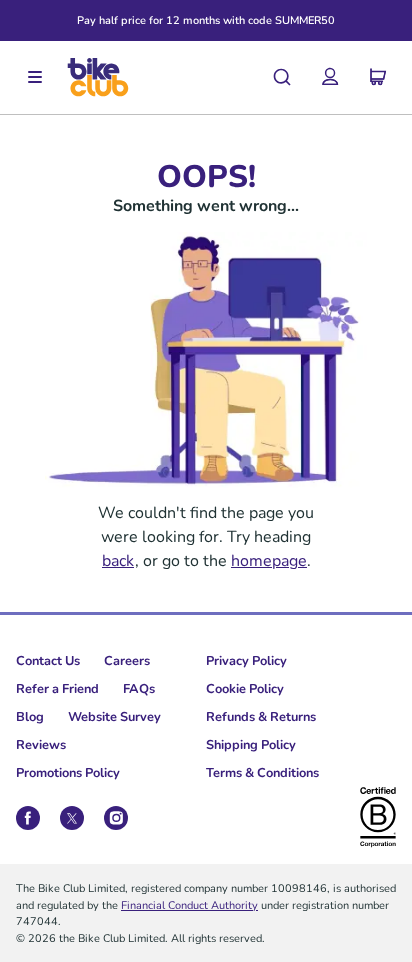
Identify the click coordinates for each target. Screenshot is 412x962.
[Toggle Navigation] (35, 78)
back (118, 559)
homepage (269, 559)
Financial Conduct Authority (189, 904)
